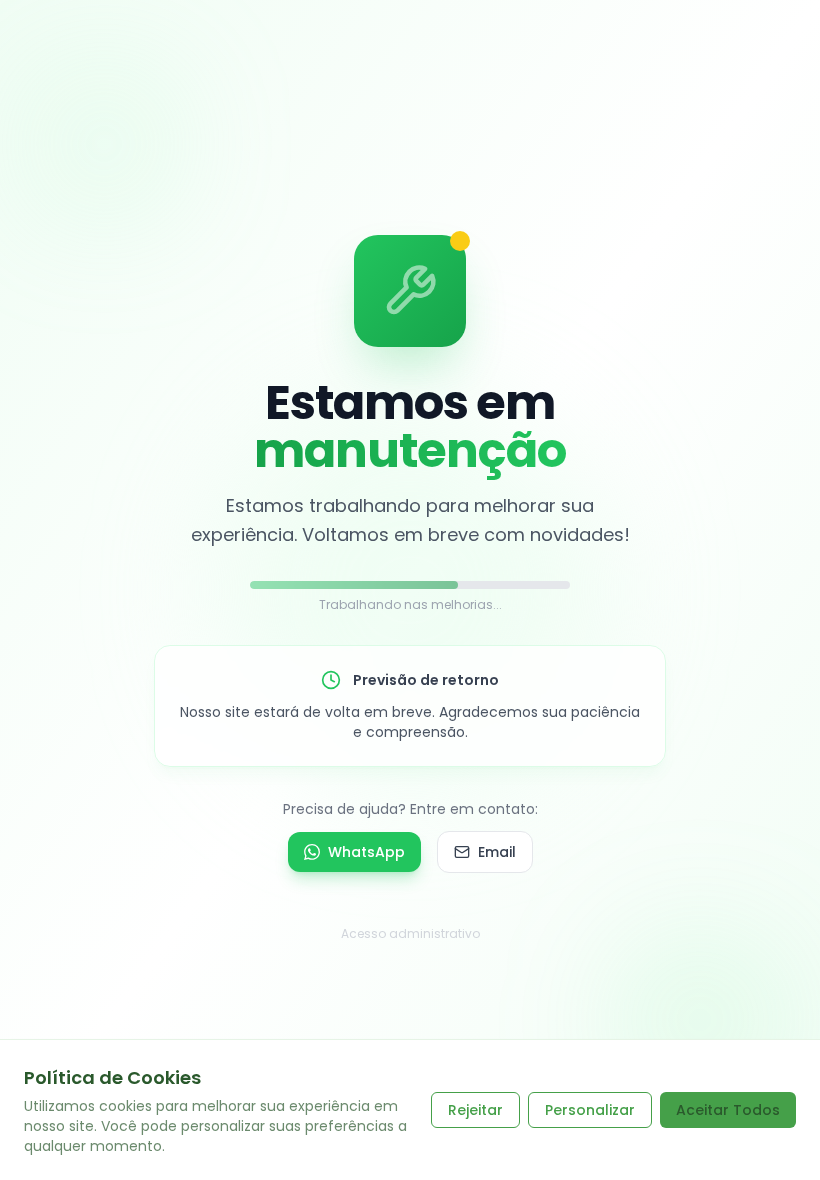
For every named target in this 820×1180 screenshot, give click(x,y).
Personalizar (590, 1110)
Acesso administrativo (410, 933)
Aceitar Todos (728, 1110)
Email (497, 852)
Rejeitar (475, 1110)
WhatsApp (366, 852)
